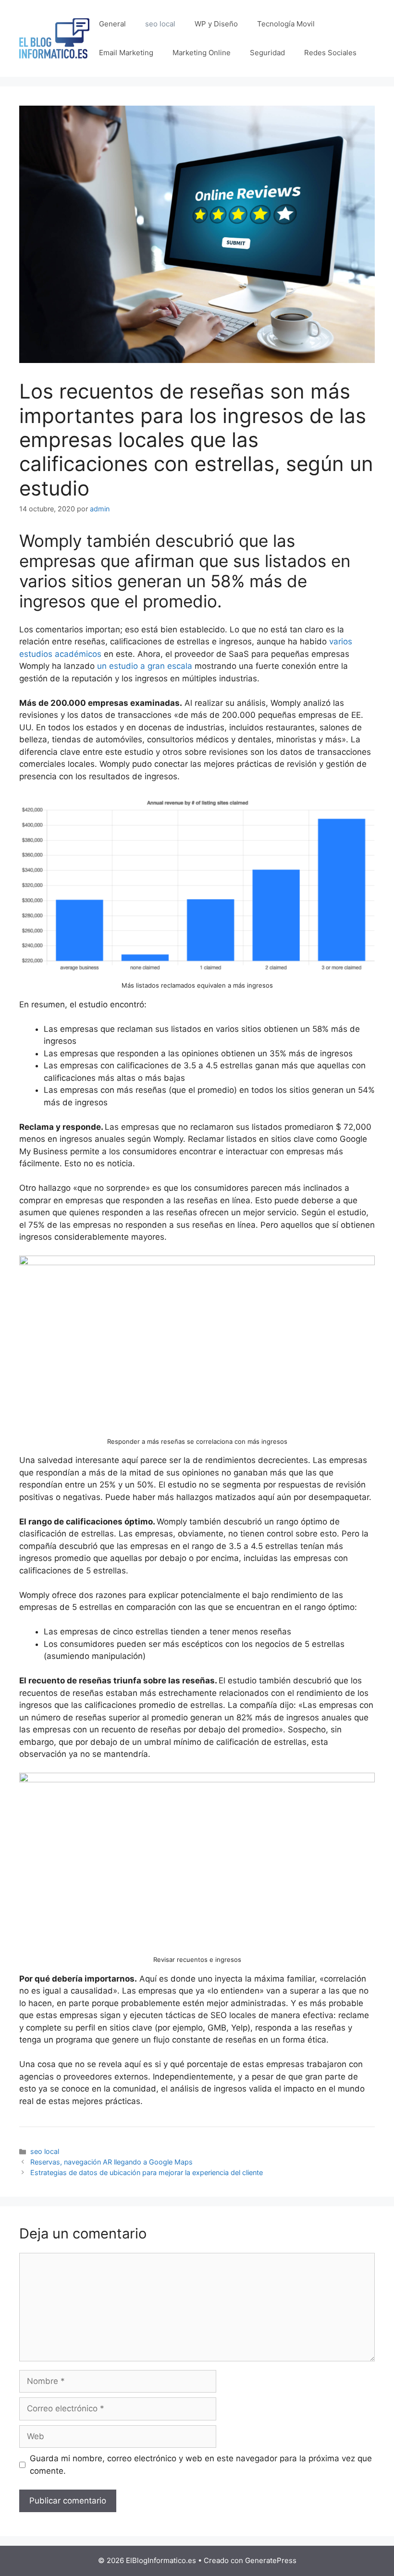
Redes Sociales (330, 53)
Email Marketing (126, 53)
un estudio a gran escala (145, 666)
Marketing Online (202, 53)
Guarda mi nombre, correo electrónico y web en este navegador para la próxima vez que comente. (201, 2465)
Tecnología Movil (286, 24)
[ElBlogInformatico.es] (54, 38)
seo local (160, 24)
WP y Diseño (216, 24)
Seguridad (267, 53)
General (112, 24)
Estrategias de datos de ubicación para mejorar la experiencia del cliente (147, 2172)
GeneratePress (271, 2560)
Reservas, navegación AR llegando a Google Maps (111, 2162)
